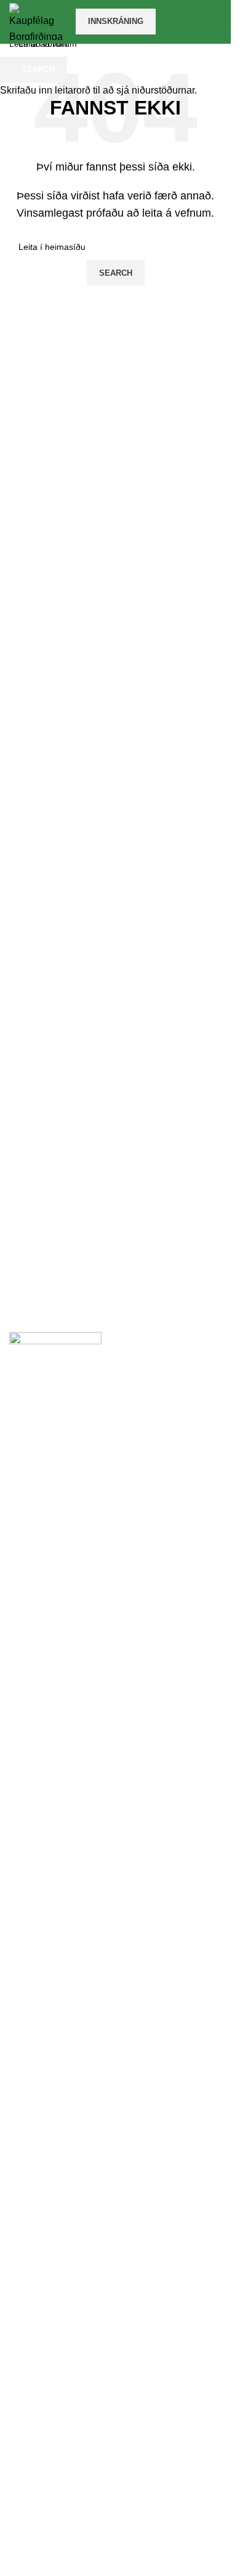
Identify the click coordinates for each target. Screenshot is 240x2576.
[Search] (222, 22)
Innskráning (116, 21)
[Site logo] (36, 21)
